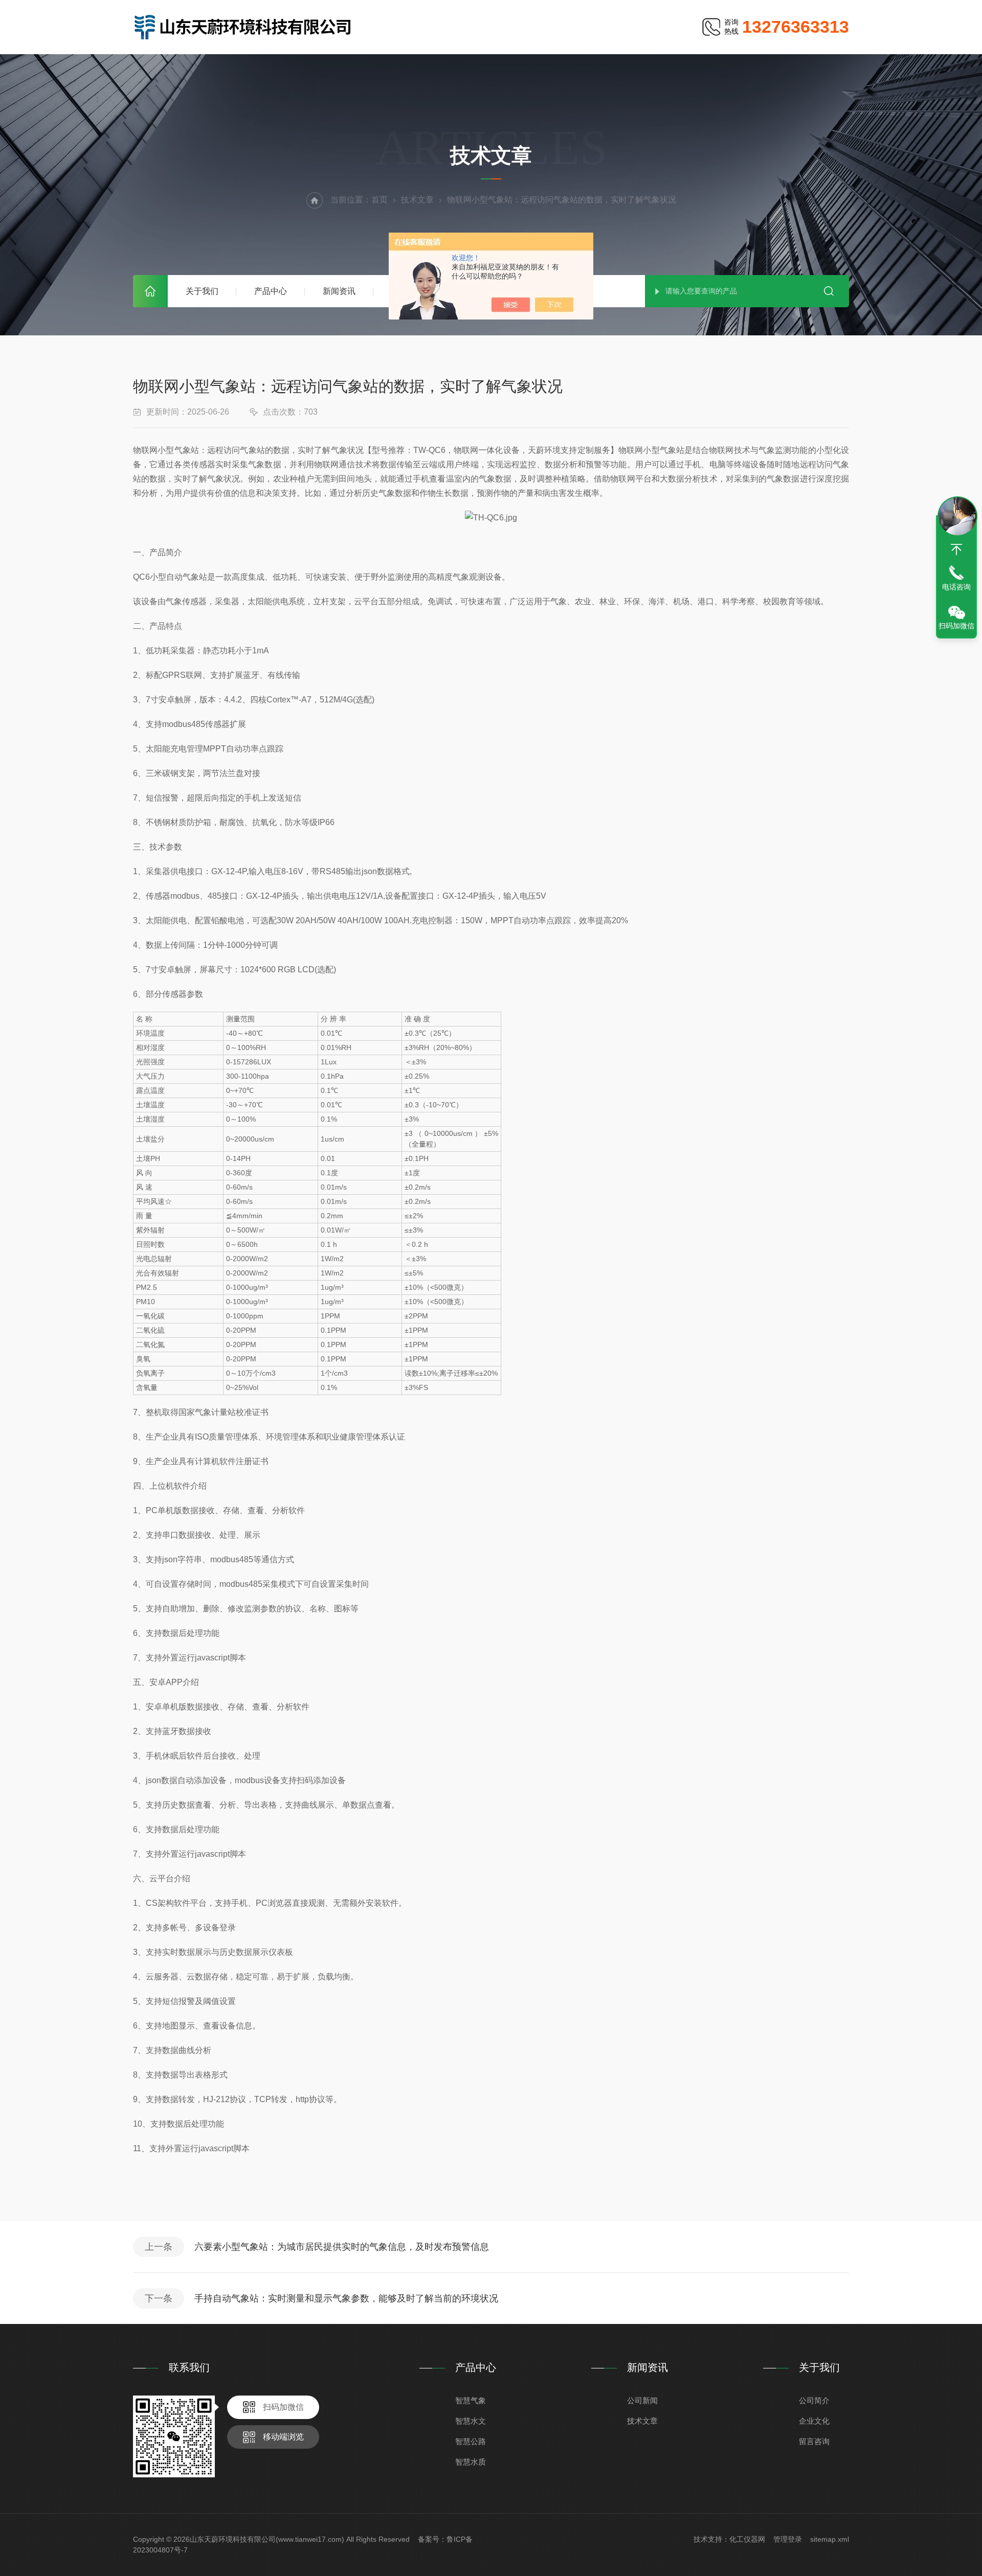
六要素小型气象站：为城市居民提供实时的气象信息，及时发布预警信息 (342, 2247)
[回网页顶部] (956, 550)
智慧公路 (471, 2441)
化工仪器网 (747, 2539)
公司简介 (814, 2400)
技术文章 (417, 200)
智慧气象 (471, 2400)
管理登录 (788, 2539)
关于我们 (202, 291)
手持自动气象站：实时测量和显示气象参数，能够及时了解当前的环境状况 (346, 2298)
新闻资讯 (339, 291)
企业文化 (814, 2421)
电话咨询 (956, 587)
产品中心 (271, 291)
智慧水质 (471, 2462)
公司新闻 (642, 2400)
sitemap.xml (830, 2539)
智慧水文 (471, 2421)
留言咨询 (814, 2441)
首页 (150, 291)
